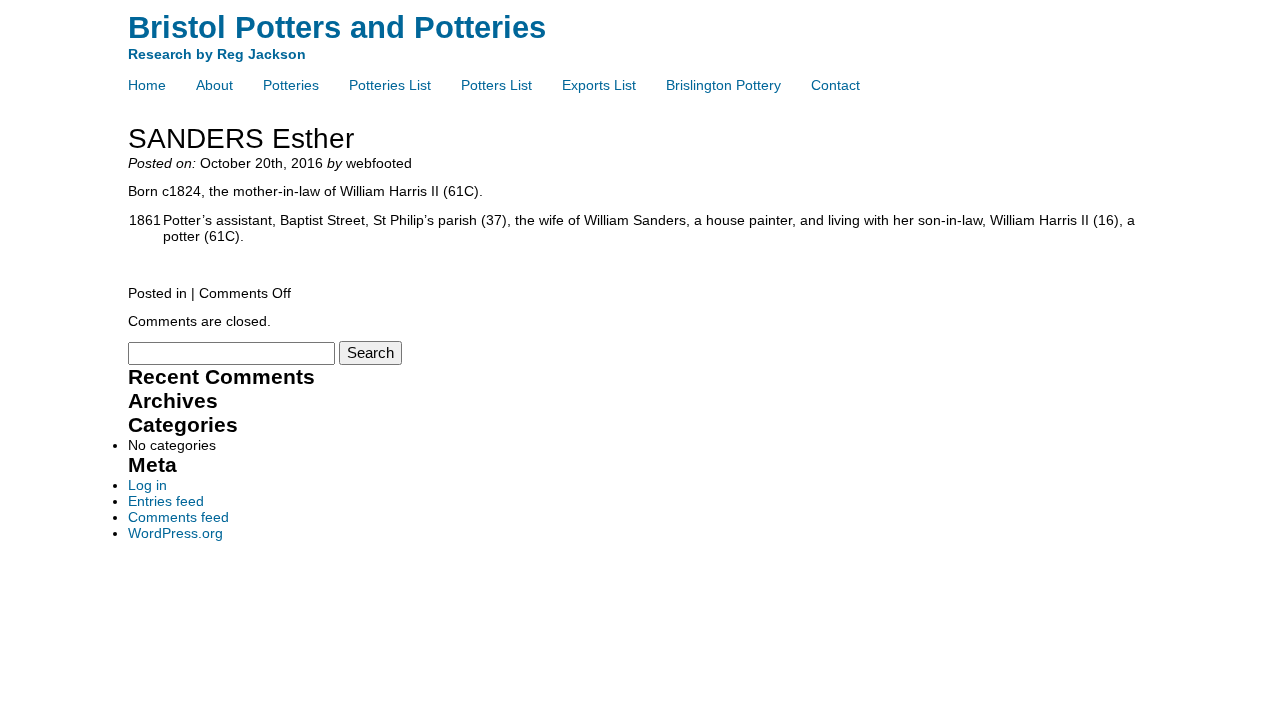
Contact (835, 85)
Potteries (291, 85)
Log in (147, 485)
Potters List (496, 85)
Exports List (599, 85)
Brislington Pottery (723, 85)
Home (147, 85)
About (214, 85)
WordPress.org (175, 533)
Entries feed (166, 501)
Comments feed (178, 517)
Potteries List (390, 85)
